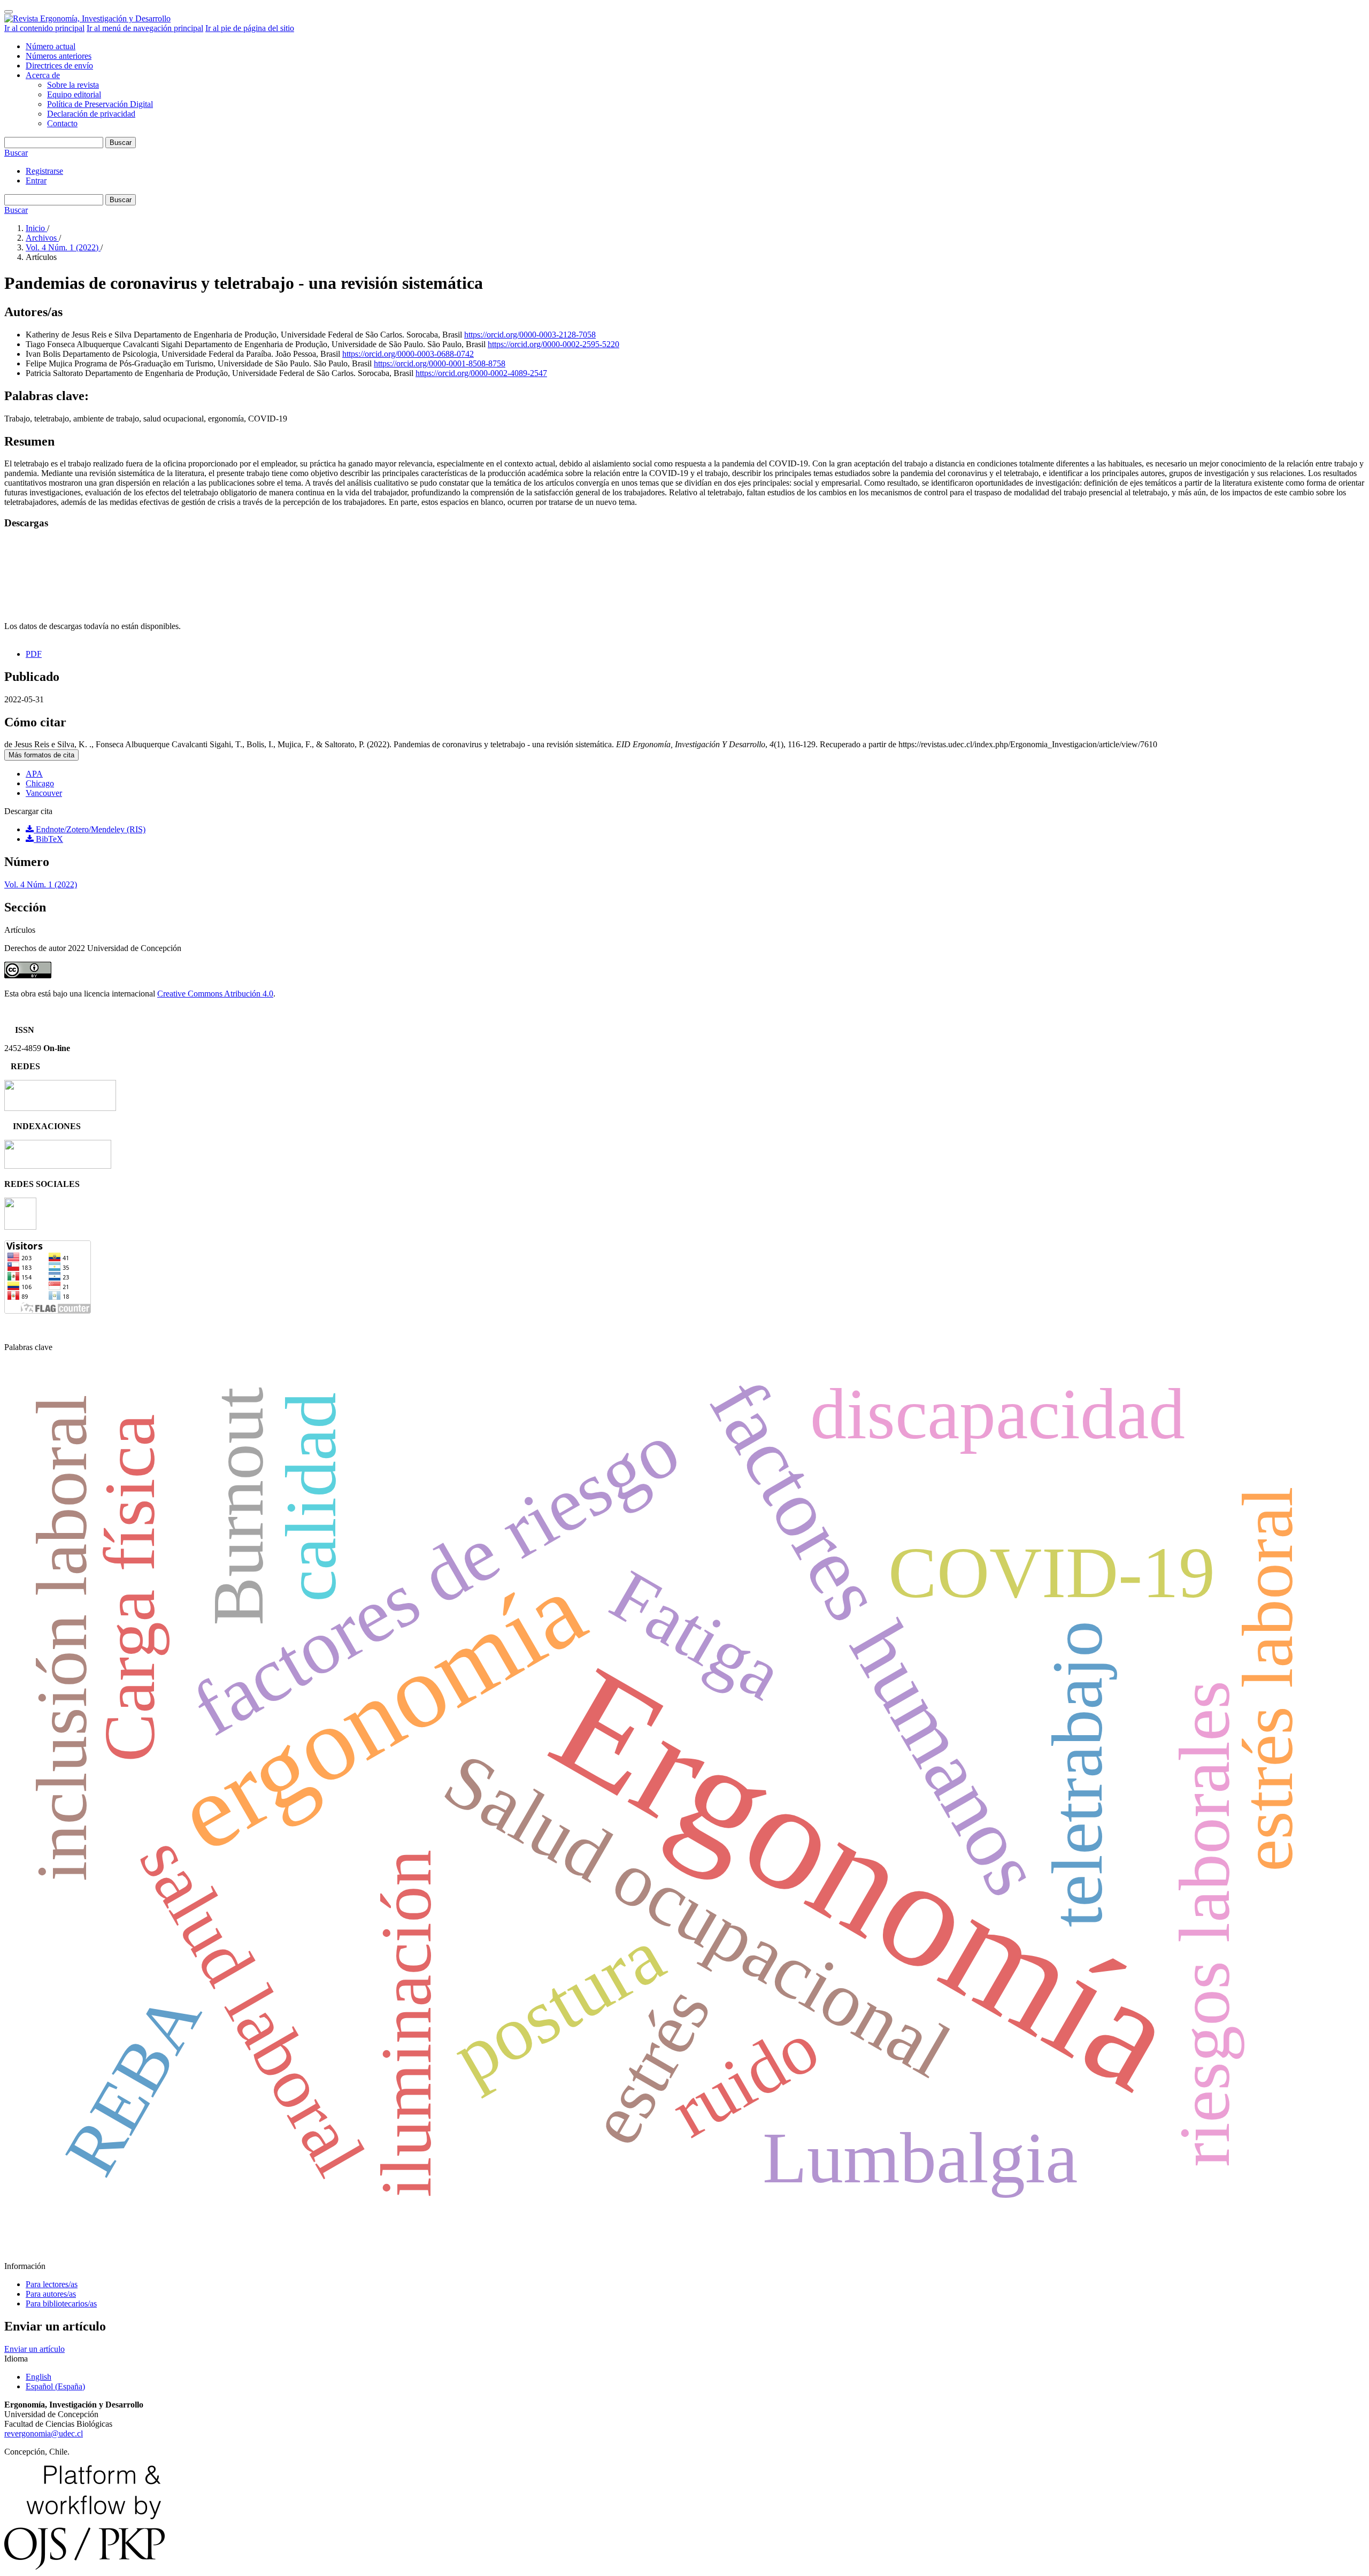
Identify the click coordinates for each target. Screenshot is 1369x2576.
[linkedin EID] (20, 1227)
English (39, 2377)
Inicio (36, 228)
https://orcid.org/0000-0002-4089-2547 (481, 373)
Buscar (121, 143)
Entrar (36, 181)
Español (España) (55, 2386)
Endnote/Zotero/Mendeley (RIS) (90, 829)
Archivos (42, 238)
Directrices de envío (59, 66)
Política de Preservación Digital (100, 104)
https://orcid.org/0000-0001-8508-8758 (440, 363)
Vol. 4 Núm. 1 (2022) (63, 247)
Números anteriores (59, 56)
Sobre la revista (73, 85)
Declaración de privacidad (91, 114)
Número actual (51, 46)
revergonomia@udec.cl (44, 2433)
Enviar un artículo (34, 2349)
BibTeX (48, 839)
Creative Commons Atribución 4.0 (215, 994)
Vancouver (44, 793)
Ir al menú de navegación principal (145, 28)
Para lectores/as (52, 2284)
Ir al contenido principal (44, 28)
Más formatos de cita (41, 755)
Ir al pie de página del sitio (250, 28)
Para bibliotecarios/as (61, 2303)
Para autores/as (51, 2294)
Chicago (40, 783)
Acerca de (43, 75)
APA (34, 774)
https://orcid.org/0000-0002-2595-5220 (553, 344)
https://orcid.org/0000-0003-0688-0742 (408, 354)
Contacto (62, 123)
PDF (34, 654)
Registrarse (44, 171)
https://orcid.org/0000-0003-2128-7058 (530, 335)
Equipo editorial (74, 94)
